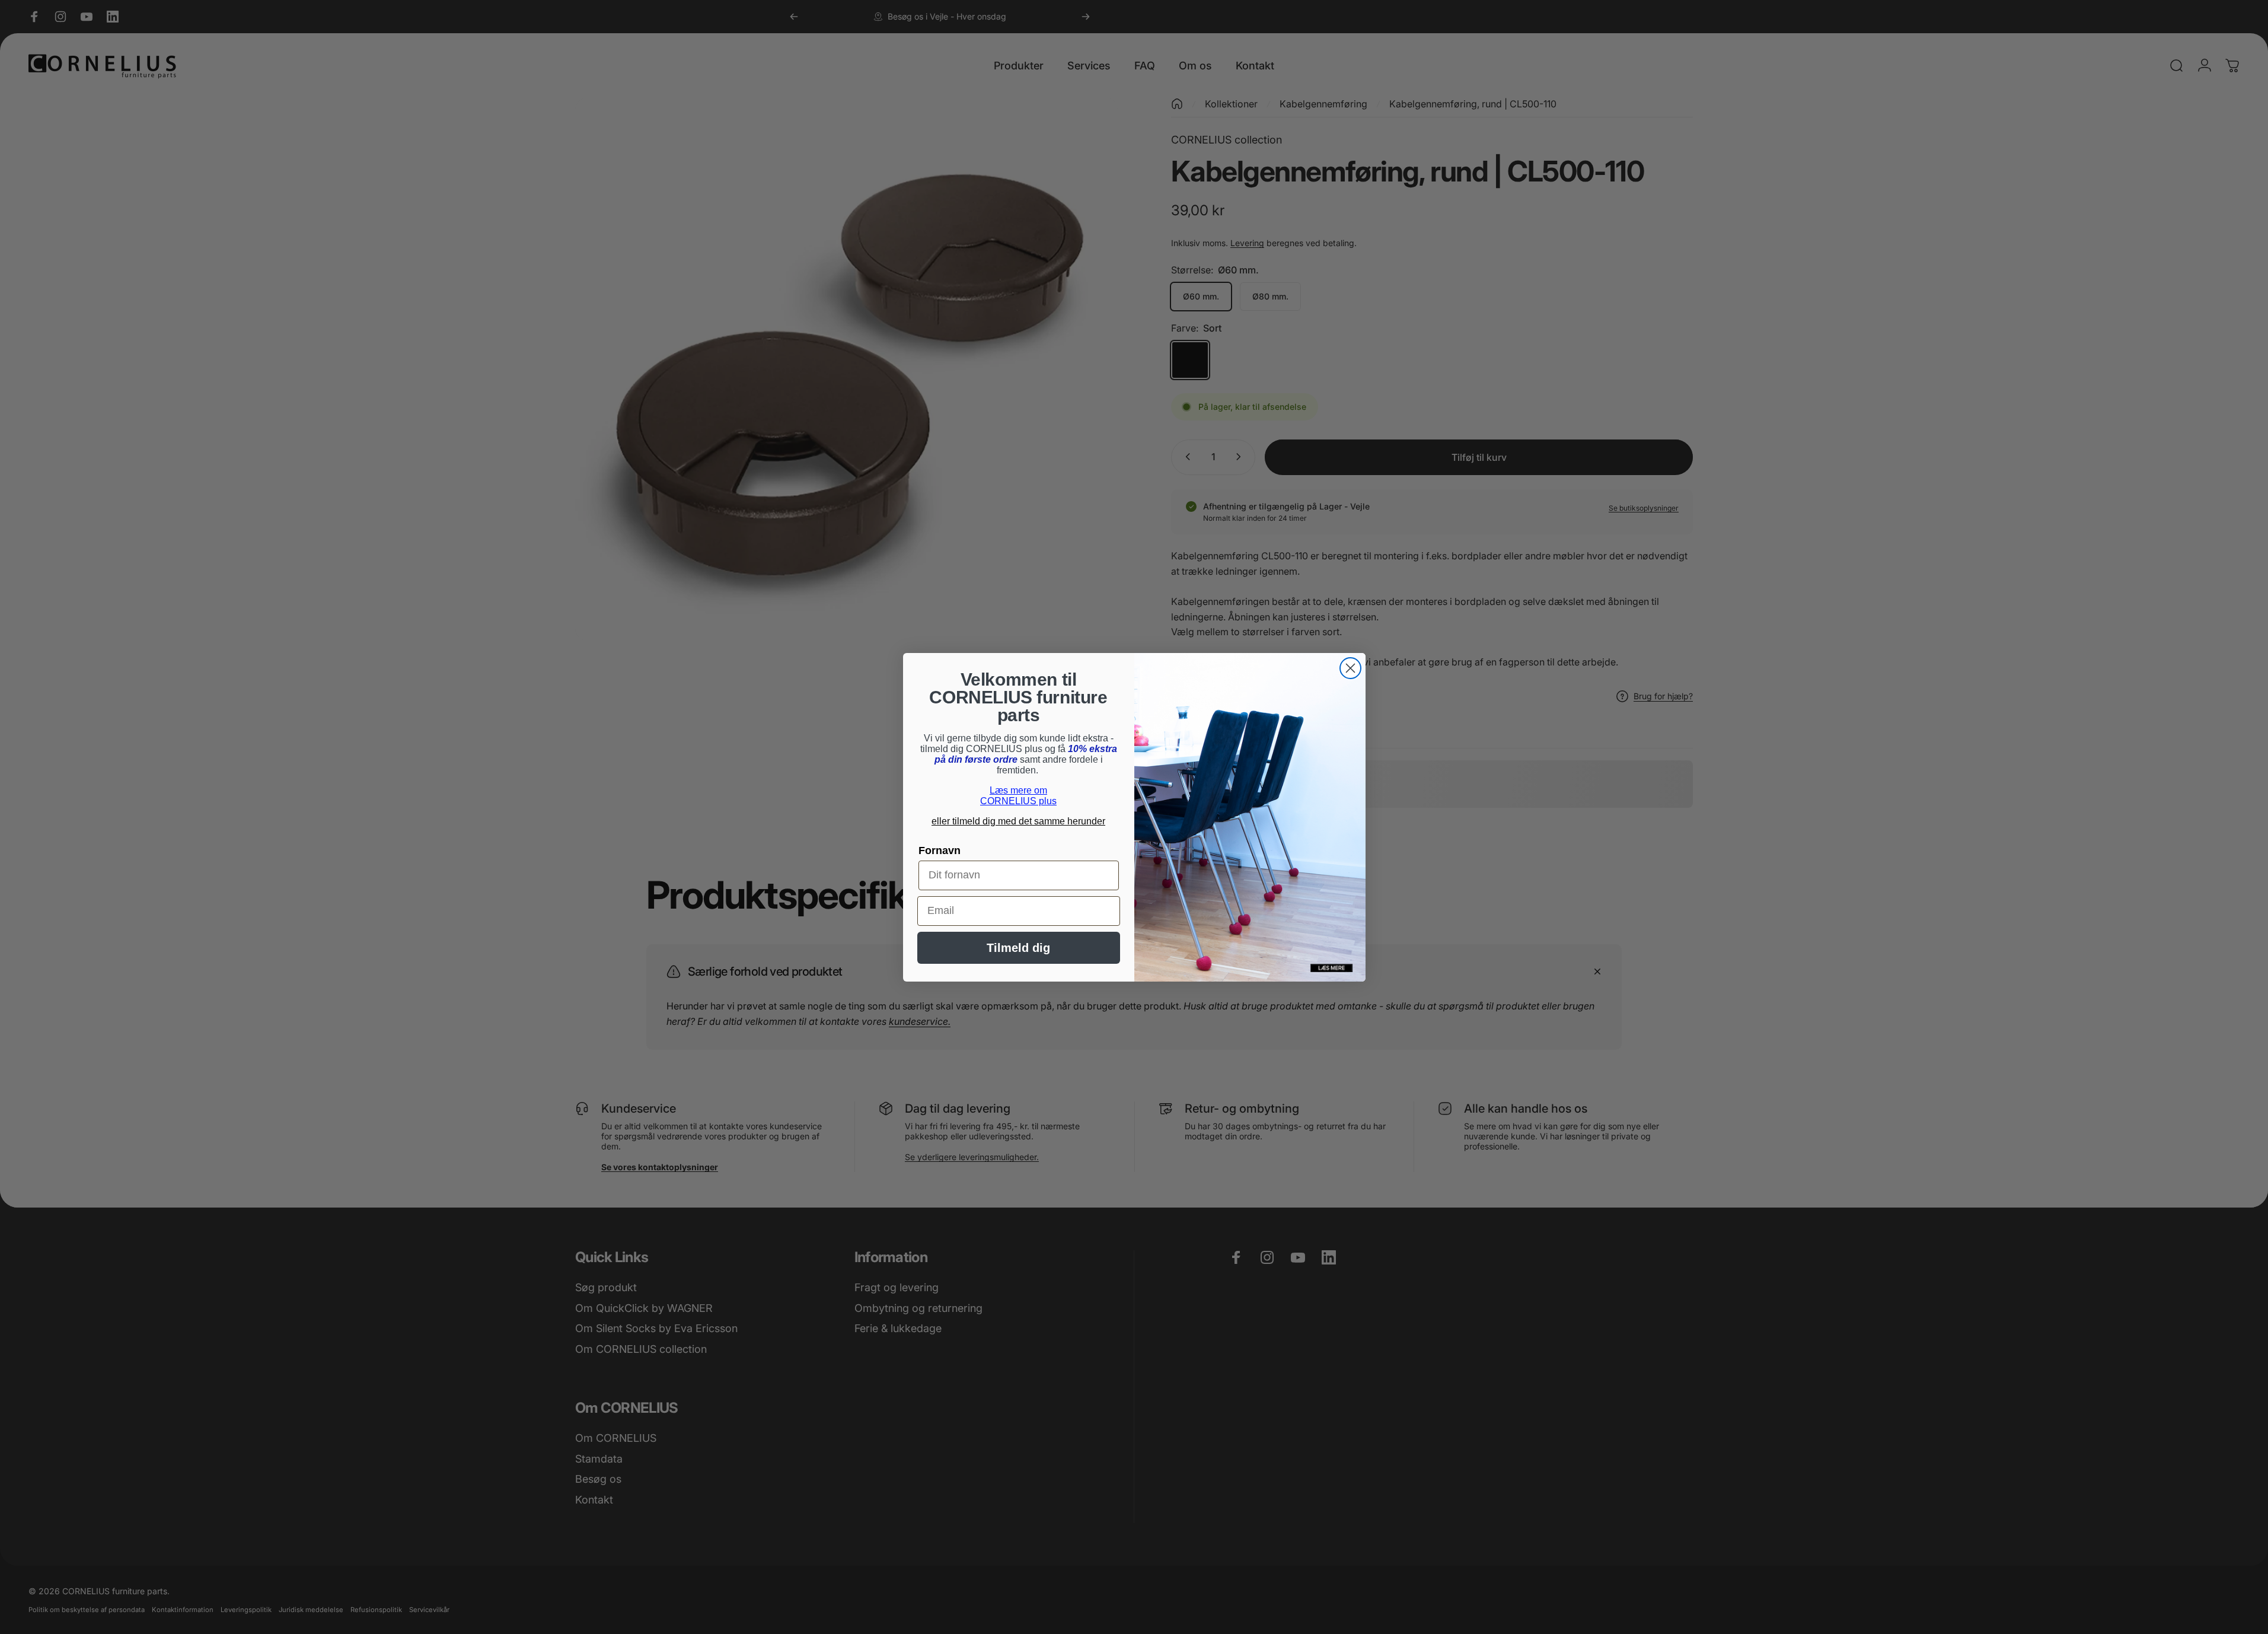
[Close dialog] (1350, 668)
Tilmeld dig (1018, 948)
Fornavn (940, 851)
